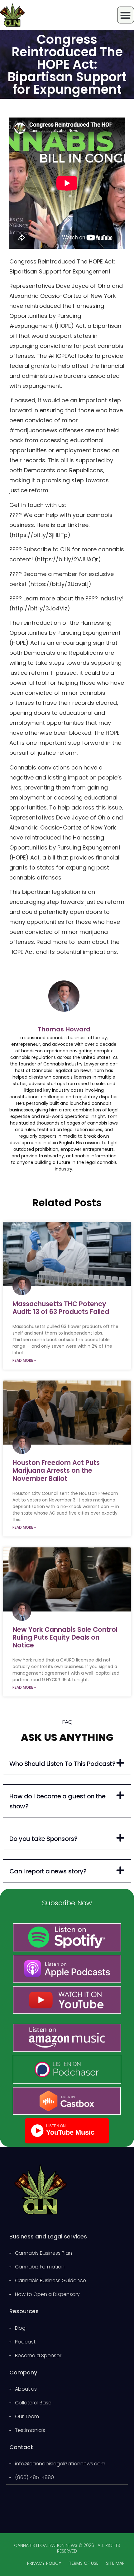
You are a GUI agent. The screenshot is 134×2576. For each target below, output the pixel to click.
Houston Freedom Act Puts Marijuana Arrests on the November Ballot (56, 1470)
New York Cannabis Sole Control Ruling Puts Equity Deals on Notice (65, 1637)
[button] (67, 1763)
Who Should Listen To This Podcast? (62, 1764)
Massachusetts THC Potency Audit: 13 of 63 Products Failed (61, 1308)
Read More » (24, 1360)
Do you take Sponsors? (43, 1839)
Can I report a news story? (48, 1871)
